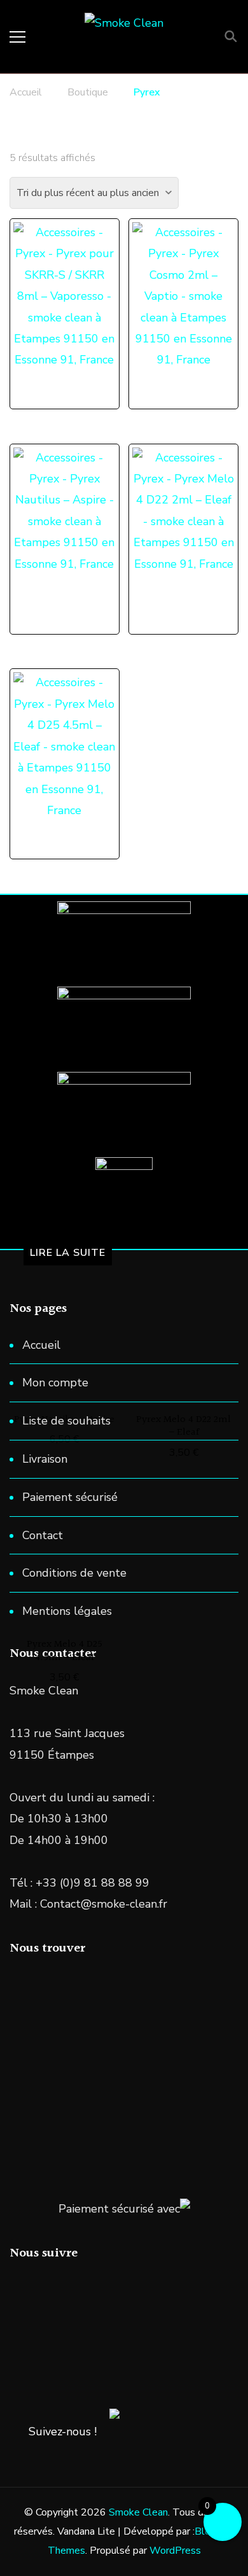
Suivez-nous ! (63, 2432)
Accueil (41, 1345)
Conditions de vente (74, 1573)
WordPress (175, 2551)
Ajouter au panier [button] (190, 280)
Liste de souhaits (66, 1421)
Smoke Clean (138, 2512)
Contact (43, 1535)
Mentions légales (67, 1611)
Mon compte (55, 1383)
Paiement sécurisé (70, 1497)
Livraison (45, 1459)
